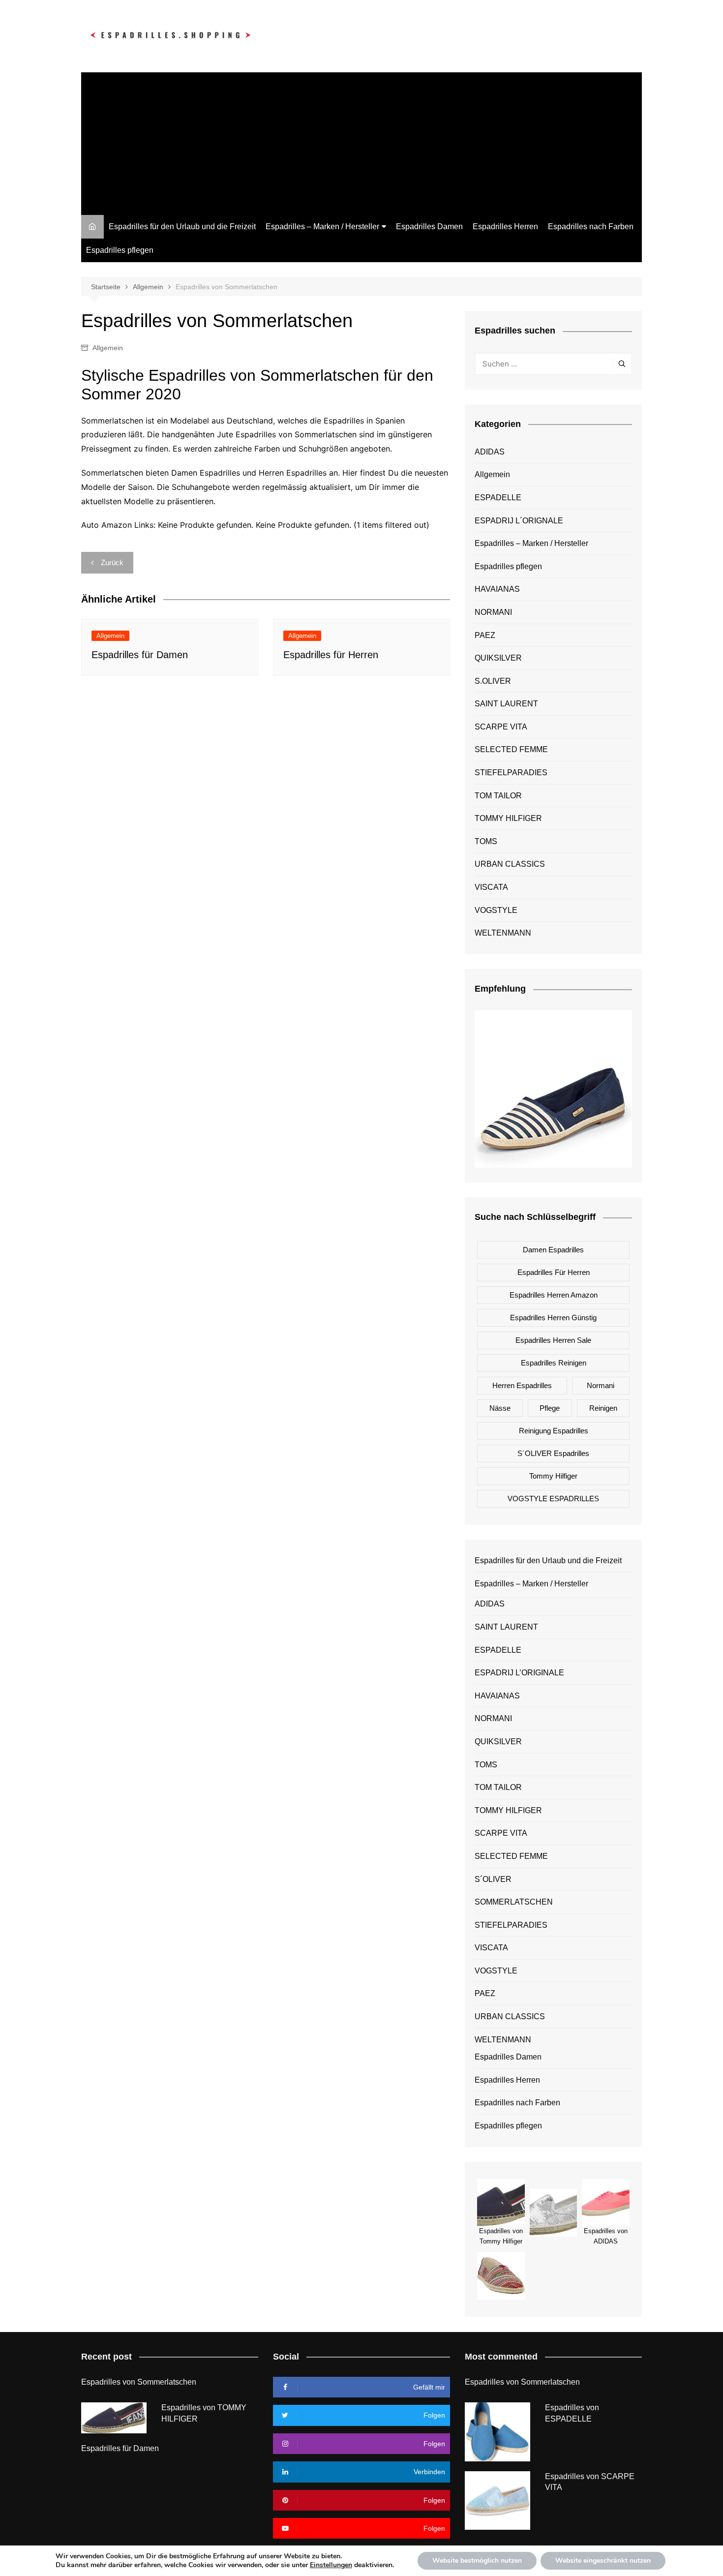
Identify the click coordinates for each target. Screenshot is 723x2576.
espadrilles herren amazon (554, 1295)
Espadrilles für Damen (140, 655)
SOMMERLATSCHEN (514, 1902)
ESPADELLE (498, 498)
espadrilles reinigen (554, 1363)
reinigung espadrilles (554, 1431)
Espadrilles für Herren (331, 655)
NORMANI (493, 612)
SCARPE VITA (501, 727)
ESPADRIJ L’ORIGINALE (519, 1673)
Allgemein (108, 348)
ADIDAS (490, 452)
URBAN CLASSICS (510, 864)
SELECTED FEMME (511, 749)
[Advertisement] (361, 141)
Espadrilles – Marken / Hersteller (322, 227)
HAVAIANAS (497, 589)
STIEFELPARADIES (511, 773)
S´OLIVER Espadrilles (553, 1453)
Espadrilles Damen (429, 227)
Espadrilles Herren (505, 227)
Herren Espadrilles (522, 1385)
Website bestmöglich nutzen (477, 2561)
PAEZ (485, 635)
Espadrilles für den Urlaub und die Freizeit (182, 227)
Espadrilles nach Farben (591, 227)
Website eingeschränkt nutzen (603, 2561)
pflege (550, 1408)
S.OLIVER (493, 681)
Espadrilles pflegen (120, 250)
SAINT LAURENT (506, 704)
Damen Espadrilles (553, 1250)
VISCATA (491, 887)
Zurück (112, 562)
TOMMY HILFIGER (508, 818)
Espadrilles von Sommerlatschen (139, 2382)
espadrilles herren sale (553, 1340)
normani (601, 1385)
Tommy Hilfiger (553, 1476)
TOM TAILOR (498, 796)
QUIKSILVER (498, 658)
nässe (500, 1408)
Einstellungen (331, 2565)
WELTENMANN (503, 933)
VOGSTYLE (496, 910)
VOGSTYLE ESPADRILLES (553, 1499)
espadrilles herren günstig (553, 1318)
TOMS (486, 841)
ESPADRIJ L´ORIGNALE (519, 521)
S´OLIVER (493, 1879)
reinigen (603, 1408)
